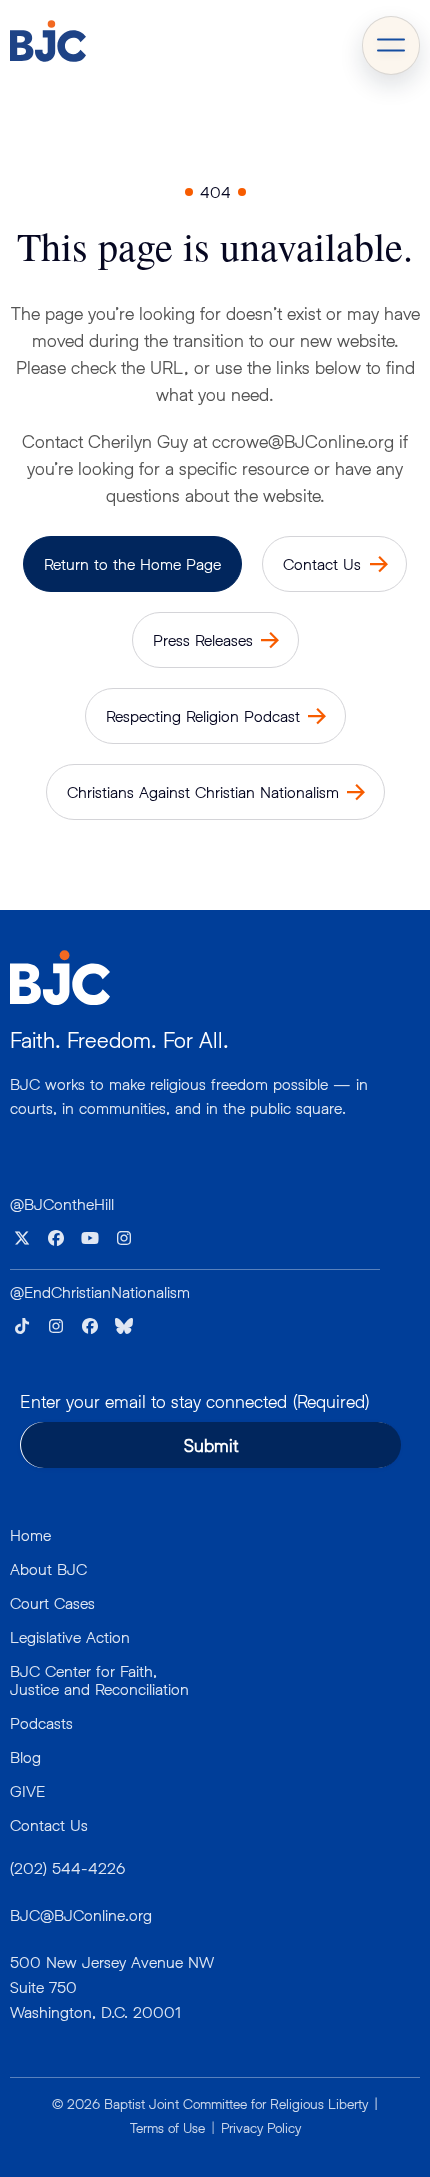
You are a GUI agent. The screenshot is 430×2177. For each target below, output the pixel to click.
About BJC (48, 1568)
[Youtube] (90, 1238)
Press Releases (203, 639)
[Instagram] (124, 1238)
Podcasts (41, 1722)
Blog (25, 1756)
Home (30, 1534)
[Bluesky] (124, 1326)
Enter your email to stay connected (194, 1401)
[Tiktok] (22, 1326)
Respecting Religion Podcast (203, 715)
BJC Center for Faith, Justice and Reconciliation (99, 1679)
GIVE (27, 1790)
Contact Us (322, 563)
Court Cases (52, 1602)
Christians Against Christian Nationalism (203, 791)
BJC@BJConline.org (81, 1914)
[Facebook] (56, 1238)
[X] (22, 1238)
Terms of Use (167, 2127)
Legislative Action (70, 1636)
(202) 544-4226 (67, 1867)
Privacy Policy (261, 2127)
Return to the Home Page (132, 563)
